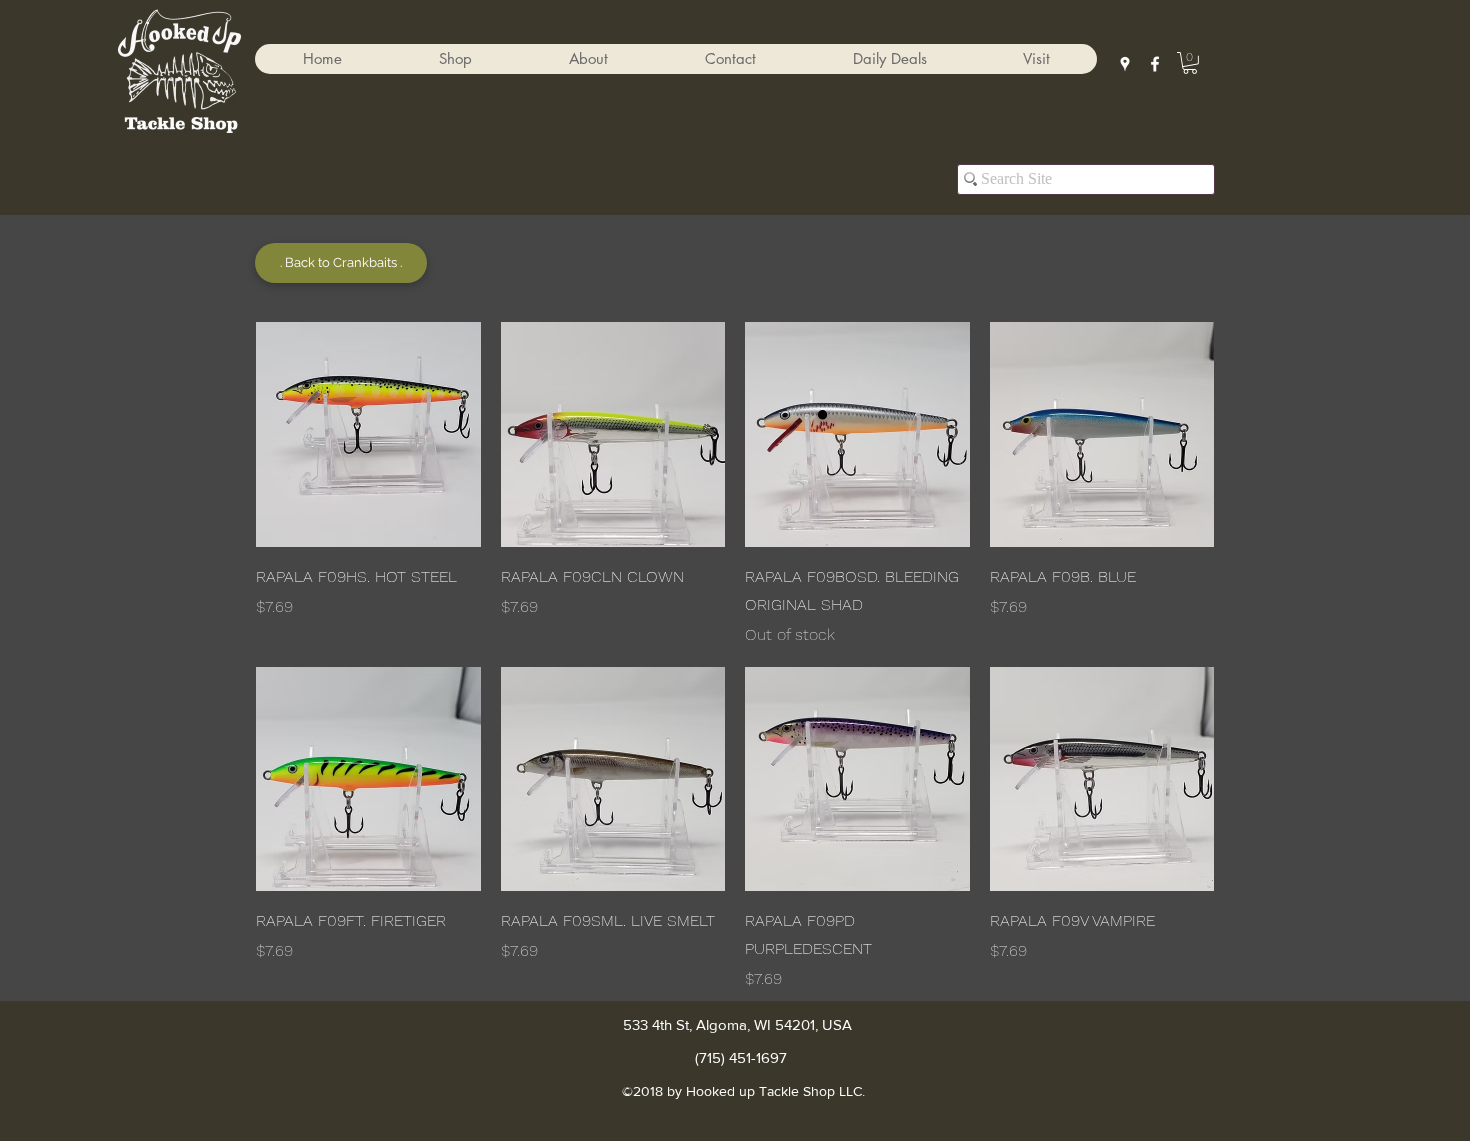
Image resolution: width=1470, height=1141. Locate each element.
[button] (455, 59)
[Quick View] (368, 434)
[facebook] (1155, 64)
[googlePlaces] (1125, 64)
